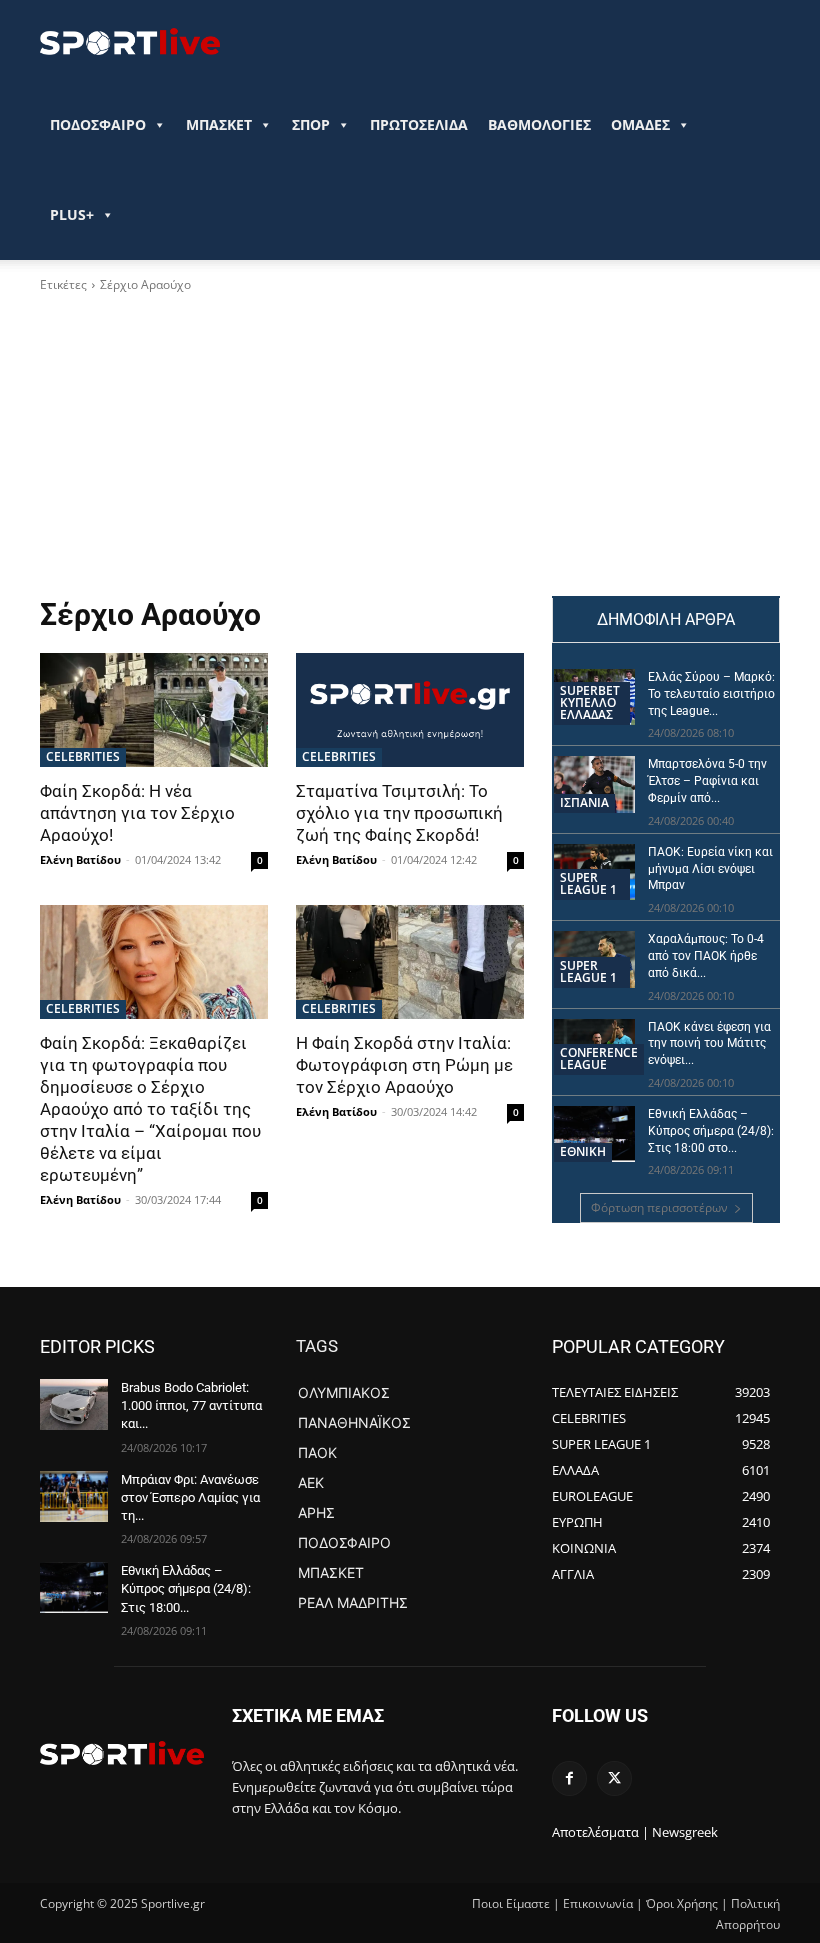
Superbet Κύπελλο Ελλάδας (590, 702)
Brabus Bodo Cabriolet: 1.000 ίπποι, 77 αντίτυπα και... (191, 1405)
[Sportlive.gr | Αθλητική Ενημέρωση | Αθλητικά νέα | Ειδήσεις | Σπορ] (122, 1753)
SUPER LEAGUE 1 (588, 883)
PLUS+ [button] (72, 214)
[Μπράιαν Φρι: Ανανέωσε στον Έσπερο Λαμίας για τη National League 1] (74, 1496)
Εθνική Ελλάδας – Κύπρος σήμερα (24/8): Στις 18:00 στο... (711, 1131)
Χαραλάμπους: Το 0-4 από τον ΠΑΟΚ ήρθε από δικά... (706, 956)
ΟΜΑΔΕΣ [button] (640, 124)
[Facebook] (569, 1778)
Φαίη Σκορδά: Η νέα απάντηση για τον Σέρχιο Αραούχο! (137, 813)
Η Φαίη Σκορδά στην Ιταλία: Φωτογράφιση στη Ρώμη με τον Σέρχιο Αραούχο (404, 1065)
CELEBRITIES (83, 756)
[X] (614, 1778)
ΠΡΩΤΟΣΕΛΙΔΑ (419, 124)
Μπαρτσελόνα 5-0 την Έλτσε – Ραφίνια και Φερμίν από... (707, 781)
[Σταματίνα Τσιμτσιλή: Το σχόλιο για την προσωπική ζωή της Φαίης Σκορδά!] (410, 710)
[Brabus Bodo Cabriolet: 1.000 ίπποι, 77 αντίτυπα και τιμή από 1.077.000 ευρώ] (74, 1404)
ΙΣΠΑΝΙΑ (584, 802)
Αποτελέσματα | (600, 1832)
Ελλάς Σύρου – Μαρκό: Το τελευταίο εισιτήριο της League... (711, 694)
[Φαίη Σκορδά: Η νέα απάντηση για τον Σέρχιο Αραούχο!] (154, 710)
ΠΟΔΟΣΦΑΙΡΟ (98, 124)
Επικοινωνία (598, 1903)
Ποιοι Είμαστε (511, 1903)
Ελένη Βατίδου (80, 859)
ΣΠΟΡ (311, 124)
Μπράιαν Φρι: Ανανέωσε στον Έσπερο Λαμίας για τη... (190, 1497)
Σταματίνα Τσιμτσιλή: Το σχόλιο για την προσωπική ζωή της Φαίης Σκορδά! (399, 813)
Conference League (599, 1058)
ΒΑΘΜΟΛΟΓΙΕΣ (539, 124)
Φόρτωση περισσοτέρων (659, 1207)
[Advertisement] (282, 445)
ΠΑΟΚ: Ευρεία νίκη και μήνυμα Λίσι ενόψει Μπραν (710, 869)
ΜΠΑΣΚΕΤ (219, 124)
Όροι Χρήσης (682, 1903)
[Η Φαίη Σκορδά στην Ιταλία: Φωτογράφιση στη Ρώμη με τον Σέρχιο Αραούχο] (410, 962)
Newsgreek (685, 1832)
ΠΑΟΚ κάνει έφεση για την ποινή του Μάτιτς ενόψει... (709, 1044)
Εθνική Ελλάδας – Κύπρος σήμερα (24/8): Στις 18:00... (186, 1588)
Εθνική (583, 1151)
